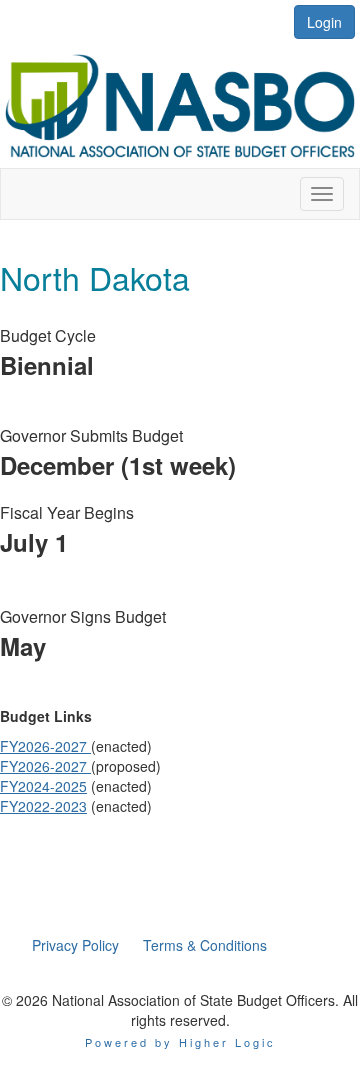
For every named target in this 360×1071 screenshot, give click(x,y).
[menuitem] (75, 945)
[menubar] (149, 945)
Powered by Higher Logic (180, 1042)
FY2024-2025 (43, 786)
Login (324, 22)
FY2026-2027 (45, 746)
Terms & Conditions (205, 945)
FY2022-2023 (43, 806)
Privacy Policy (75, 945)
